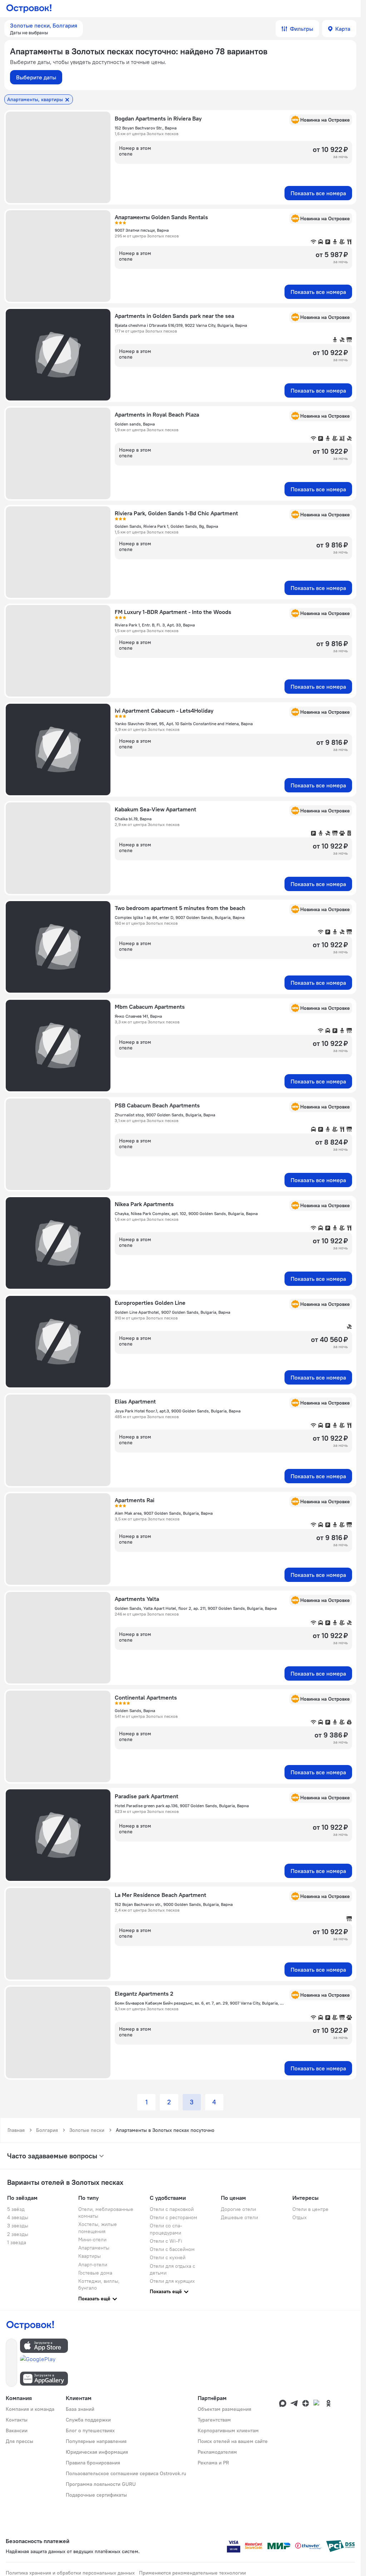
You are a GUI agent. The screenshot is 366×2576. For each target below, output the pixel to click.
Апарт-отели (93, 2265)
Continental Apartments (146, 1697)
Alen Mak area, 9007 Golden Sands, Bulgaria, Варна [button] (164, 1513)
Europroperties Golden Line (150, 1303)
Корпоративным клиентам (228, 2430)
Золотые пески (87, 2130)
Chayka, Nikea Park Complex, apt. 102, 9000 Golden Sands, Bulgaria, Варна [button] (186, 1213)
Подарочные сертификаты (96, 2495)
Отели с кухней (168, 2257)
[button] (44, 29)
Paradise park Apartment (147, 1796)
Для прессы (19, 2441)
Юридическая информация (97, 2452)
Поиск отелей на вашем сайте (233, 2441)
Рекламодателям (217, 2452)
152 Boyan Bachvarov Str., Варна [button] (146, 128)
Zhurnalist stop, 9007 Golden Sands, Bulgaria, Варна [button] (165, 1115)
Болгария (47, 2130)
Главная (16, 2130)
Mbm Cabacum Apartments (150, 1007)
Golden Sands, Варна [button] (135, 1710)
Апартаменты (94, 2248)
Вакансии (17, 2430)
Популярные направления (96, 2441)
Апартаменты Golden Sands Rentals (161, 217)
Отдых (300, 2217)
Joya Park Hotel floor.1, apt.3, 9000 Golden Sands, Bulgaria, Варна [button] (178, 1411)
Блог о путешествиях (90, 2430)
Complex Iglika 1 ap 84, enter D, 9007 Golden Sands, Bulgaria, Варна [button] (180, 917)
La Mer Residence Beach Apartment (160, 1895)
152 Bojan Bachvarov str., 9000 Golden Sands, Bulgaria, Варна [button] (174, 1904)
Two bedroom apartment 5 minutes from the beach (180, 908)
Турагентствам (214, 2420)
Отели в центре (310, 2209)
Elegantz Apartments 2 (144, 1994)
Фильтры (301, 29)
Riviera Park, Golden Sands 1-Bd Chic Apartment (176, 513)
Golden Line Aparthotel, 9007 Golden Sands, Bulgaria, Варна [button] (172, 1312)
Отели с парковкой (172, 2209)
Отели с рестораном (174, 2217)
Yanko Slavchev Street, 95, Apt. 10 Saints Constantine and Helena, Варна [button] (184, 724)
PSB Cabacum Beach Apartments (157, 1105)
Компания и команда (30, 2409)
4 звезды (18, 2217)
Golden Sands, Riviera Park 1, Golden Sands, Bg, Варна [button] (166, 526)
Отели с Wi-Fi (166, 2241)
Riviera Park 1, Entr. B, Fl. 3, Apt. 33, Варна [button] (155, 625)
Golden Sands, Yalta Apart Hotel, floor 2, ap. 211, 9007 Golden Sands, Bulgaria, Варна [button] (196, 1608)
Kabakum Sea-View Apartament (155, 809)
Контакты (17, 2420)
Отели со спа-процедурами (166, 2229)
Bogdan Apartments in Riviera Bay (158, 118)
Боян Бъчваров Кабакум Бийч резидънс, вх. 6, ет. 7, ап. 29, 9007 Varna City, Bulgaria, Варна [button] (200, 2003)
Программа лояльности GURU (101, 2484)
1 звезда (17, 2242)
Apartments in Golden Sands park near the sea (174, 316)
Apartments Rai (135, 1500)
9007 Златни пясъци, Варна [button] (142, 230)
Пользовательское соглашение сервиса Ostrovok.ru (126, 2473)
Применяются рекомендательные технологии (192, 2573)
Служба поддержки (88, 2420)
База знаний (80, 2409)
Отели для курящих (172, 2281)
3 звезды (18, 2226)
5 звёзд (16, 2209)
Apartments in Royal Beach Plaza (157, 414)
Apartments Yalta (137, 1599)
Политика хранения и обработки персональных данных (70, 2573)
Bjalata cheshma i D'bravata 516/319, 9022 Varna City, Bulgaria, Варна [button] (181, 325)
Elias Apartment (135, 1401)
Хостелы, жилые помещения (98, 2228)
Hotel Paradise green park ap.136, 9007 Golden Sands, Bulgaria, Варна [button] (182, 1806)
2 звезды (18, 2234)
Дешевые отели (239, 2217)
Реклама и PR (213, 2463)
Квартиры (90, 2256)
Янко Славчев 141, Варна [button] (138, 1016)
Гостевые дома (95, 2273)
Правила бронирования (93, 2463)
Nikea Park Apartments (144, 1204)
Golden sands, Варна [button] (135, 424)
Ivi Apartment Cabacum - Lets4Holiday (164, 711)
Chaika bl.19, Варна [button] (133, 819)
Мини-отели (92, 2240)
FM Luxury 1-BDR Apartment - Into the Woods (173, 612)
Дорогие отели (238, 2209)
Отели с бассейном (172, 2249)
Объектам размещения (224, 2409)
